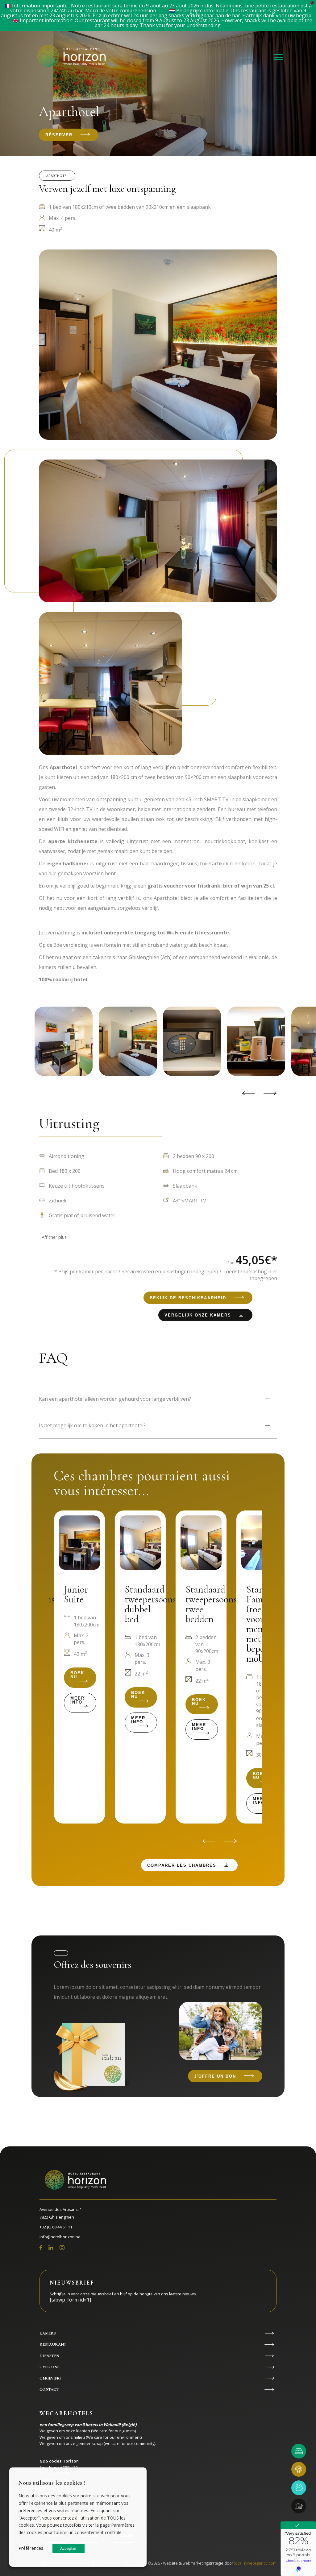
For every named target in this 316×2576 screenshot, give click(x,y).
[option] (189, 1041)
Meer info (77, 1700)
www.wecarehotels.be (64, 2493)
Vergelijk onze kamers (198, 1315)
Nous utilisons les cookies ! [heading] (52, 2483)
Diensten (49, 2356)
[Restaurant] (299, 2469)
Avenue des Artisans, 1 (61, 2213)
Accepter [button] (69, 2548)
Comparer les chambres (182, 1865)
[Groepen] (299, 2488)
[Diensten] (299, 2506)
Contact (49, 2389)
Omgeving (50, 2378)
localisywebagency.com (255, 2563)
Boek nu (77, 1675)
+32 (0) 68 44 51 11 (56, 2227)
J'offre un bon (215, 2076)
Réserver (59, 135)
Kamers (48, 2333)
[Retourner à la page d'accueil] (73, 57)
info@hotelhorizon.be (60, 2237)
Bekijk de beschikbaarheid (188, 1298)
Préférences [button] (31, 2548)
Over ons (50, 2367)
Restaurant (53, 2344)
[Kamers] (299, 2451)
